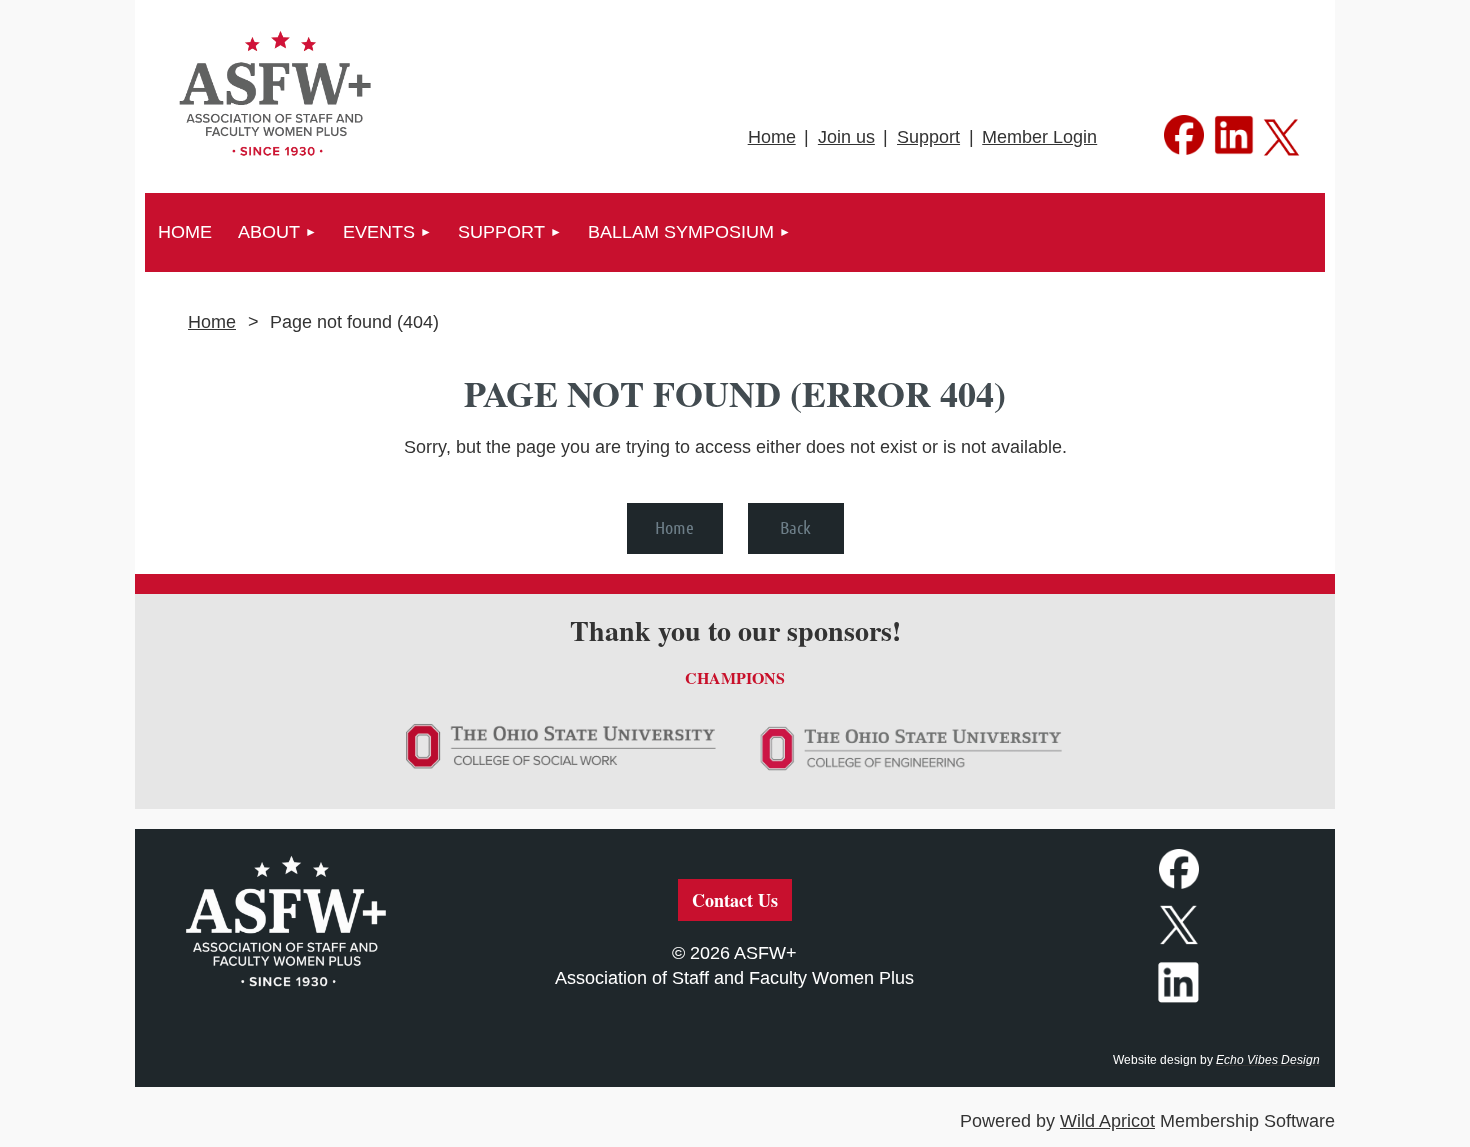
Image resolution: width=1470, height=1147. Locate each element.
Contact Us (735, 900)
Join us (846, 137)
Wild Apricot (1107, 1121)
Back (795, 527)
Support (928, 137)
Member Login (1039, 137)
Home (772, 137)
